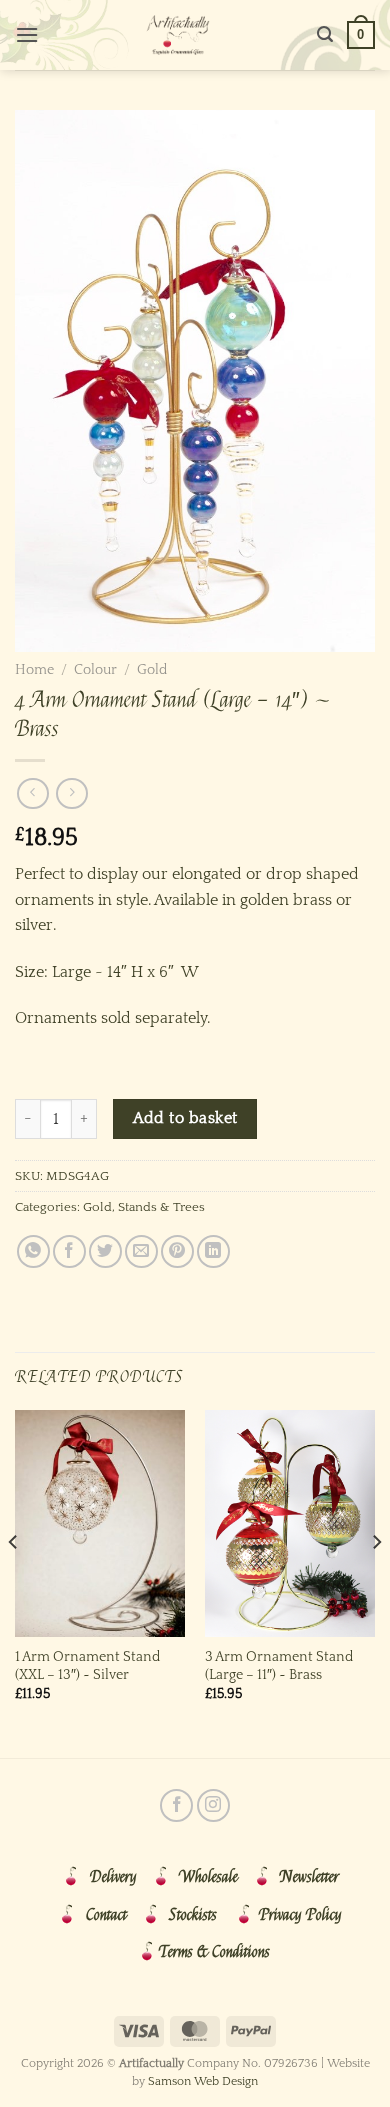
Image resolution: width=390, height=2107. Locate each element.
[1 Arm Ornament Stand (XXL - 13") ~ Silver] (100, 1523)
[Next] (376, 1582)
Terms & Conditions (214, 1952)
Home (34, 670)
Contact (106, 1915)
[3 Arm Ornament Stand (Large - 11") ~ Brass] (290, 1523)
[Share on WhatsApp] (33, 1251)
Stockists (193, 1915)
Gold (152, 670)
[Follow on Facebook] (176, 1805)
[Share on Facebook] (69, 1251)
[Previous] (14, 1582)
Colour (95, 670)
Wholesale (208, 1877)
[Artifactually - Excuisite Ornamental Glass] (178, 35)
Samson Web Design (203, 2081)
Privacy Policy (300, 1915)
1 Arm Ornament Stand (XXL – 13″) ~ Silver (87, 1666)
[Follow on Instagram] (213, 1805)
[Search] (325, 34)
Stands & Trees (161, 1207)
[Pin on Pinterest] (177, 1251)
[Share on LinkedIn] (213, 1251)
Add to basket (185, 1118)
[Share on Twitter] (105, 1251)
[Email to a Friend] (141, 1251)
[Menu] (27, 34)
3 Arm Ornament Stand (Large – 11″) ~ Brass (279, 1666)
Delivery (113, 1877)
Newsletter (309, 1877)
